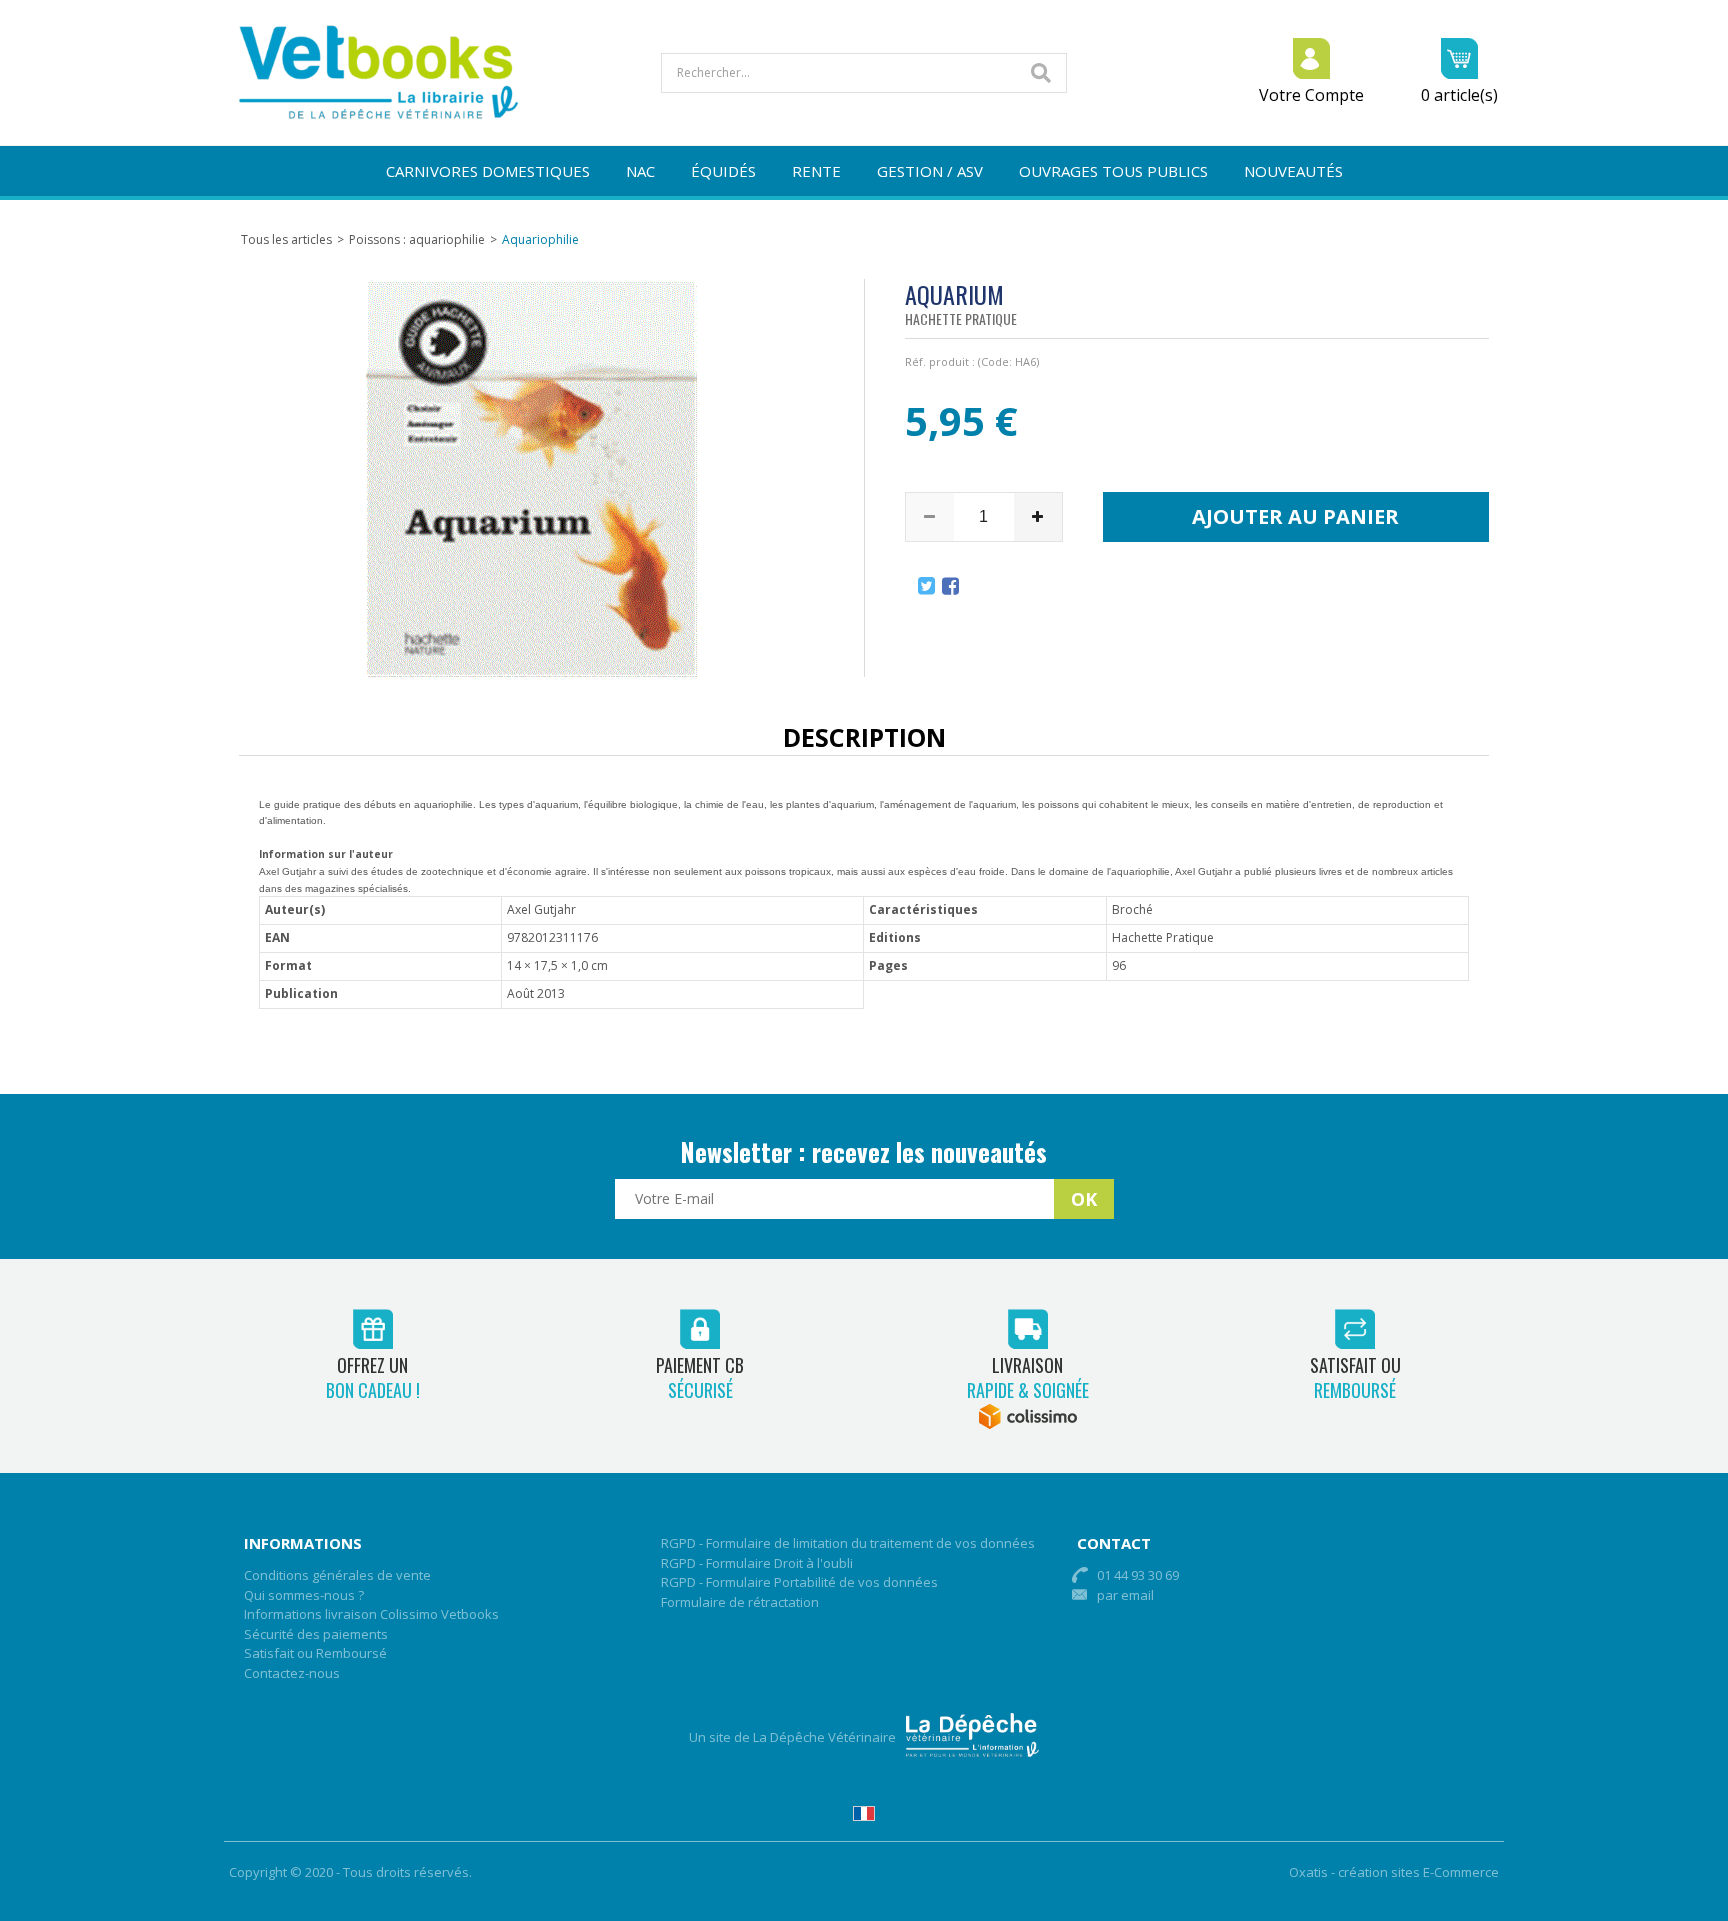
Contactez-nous (292, 1673)
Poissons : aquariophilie (417, 239)
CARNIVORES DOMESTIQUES (488, 171)
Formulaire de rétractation (740, 1602)
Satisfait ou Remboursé (315, 1653)
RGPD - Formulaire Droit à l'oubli (757, 1563)
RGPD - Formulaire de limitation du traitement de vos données (848, 1543)
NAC (640, 171)
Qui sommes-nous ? (304, 1595)
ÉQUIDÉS (723, 171)
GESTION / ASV (930, 171)
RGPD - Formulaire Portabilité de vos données (799, 1582)
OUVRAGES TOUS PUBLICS (1113, 171)
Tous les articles (286, 239)
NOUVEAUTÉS (1293, 171)
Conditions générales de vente (337, 1575)
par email (1125, 1595)
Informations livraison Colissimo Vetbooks (371, 1614)
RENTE (816, 171)
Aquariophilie (540, 239)
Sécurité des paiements (316, 1634)
